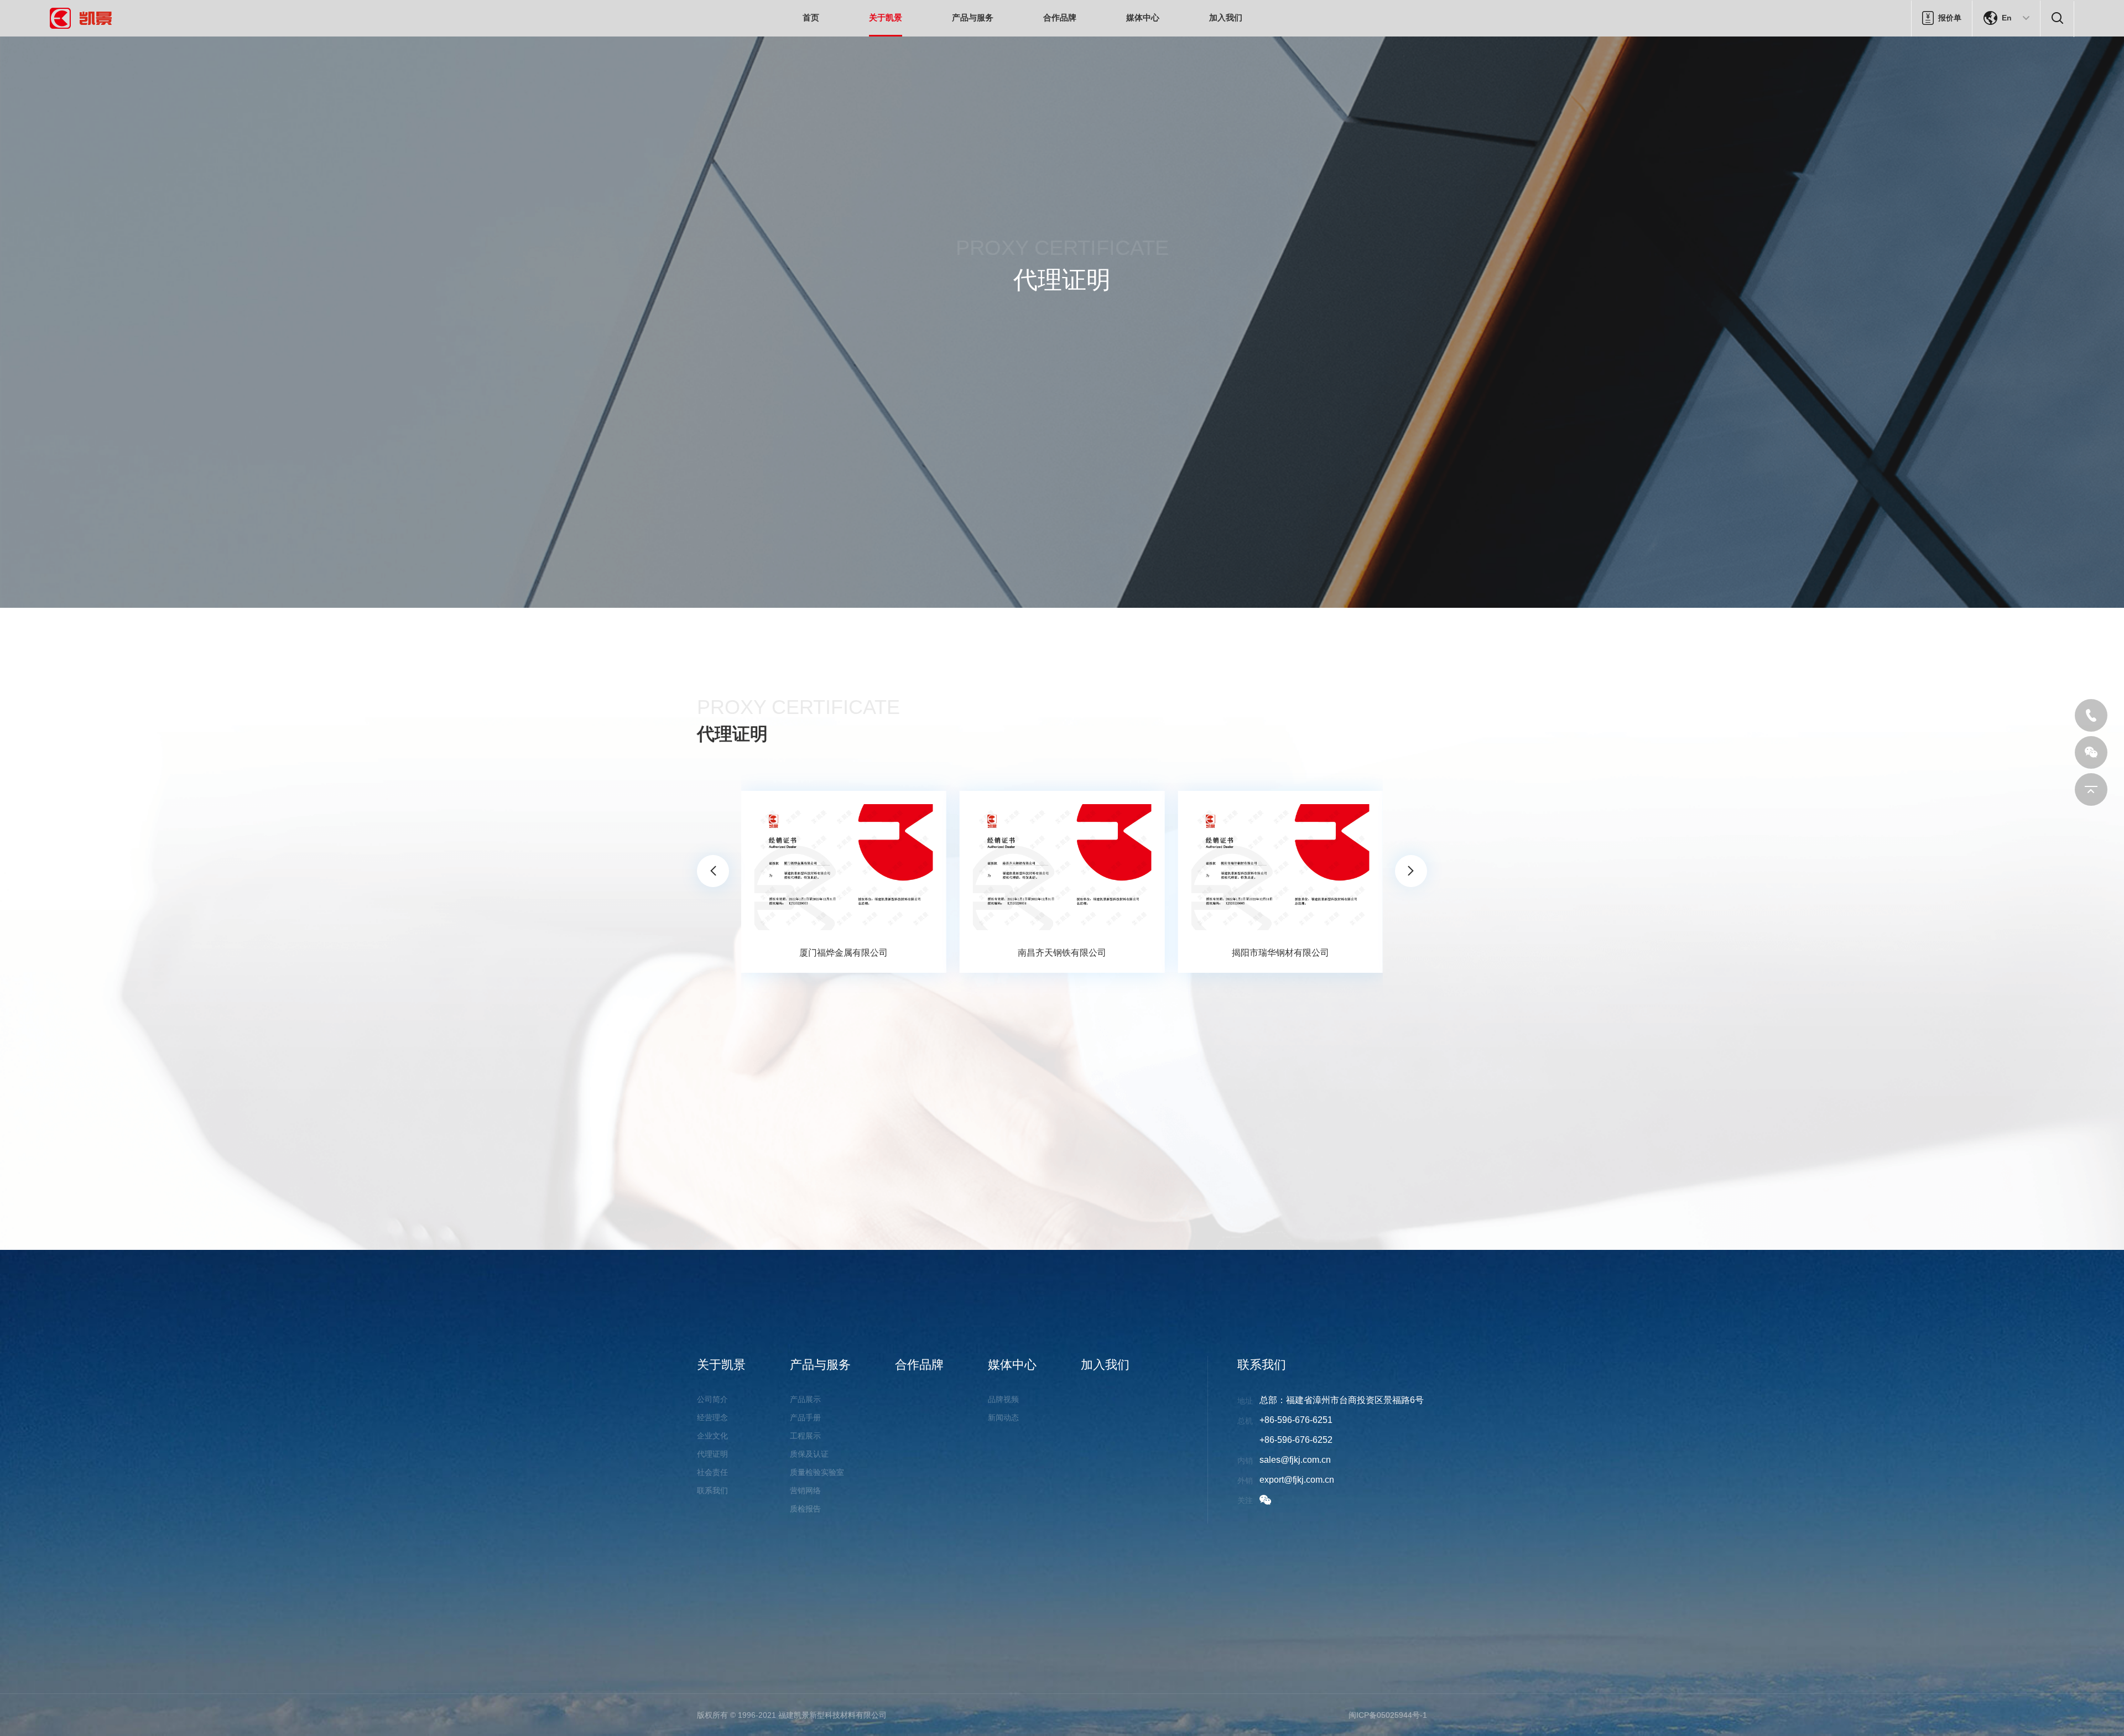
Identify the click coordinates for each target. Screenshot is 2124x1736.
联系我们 (712, 1490)
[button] (713, 871)
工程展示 (805, 1436)
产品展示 (805, 1399)
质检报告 (805, 1509)
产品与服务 (973, 17)
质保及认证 (809, 1454)
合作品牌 (1060, 17)
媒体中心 (1143, 17)
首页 (811, 17)
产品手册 (805, 1417)
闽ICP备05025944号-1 (1388, 1715)
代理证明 (712, 1454)
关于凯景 (886, 17)
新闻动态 (1003, 1417)
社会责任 (712, 1472)
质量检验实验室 (817, 1472)
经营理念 (712, 1417)
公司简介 (712, 1399)
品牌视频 (1003, 1399)
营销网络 (805, 1490)
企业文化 (712, 1436)
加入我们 (1226, 17)
